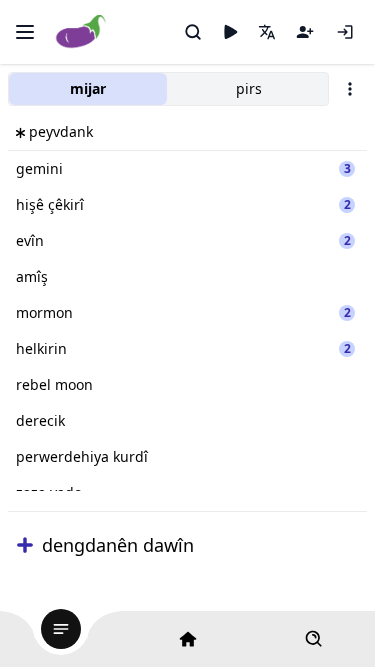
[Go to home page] (81, 32)
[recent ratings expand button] (25, 545)
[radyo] (230, 32)
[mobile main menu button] (25, 32)
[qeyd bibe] (305, 32)
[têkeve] (345, 32)
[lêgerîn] (193, 32)
